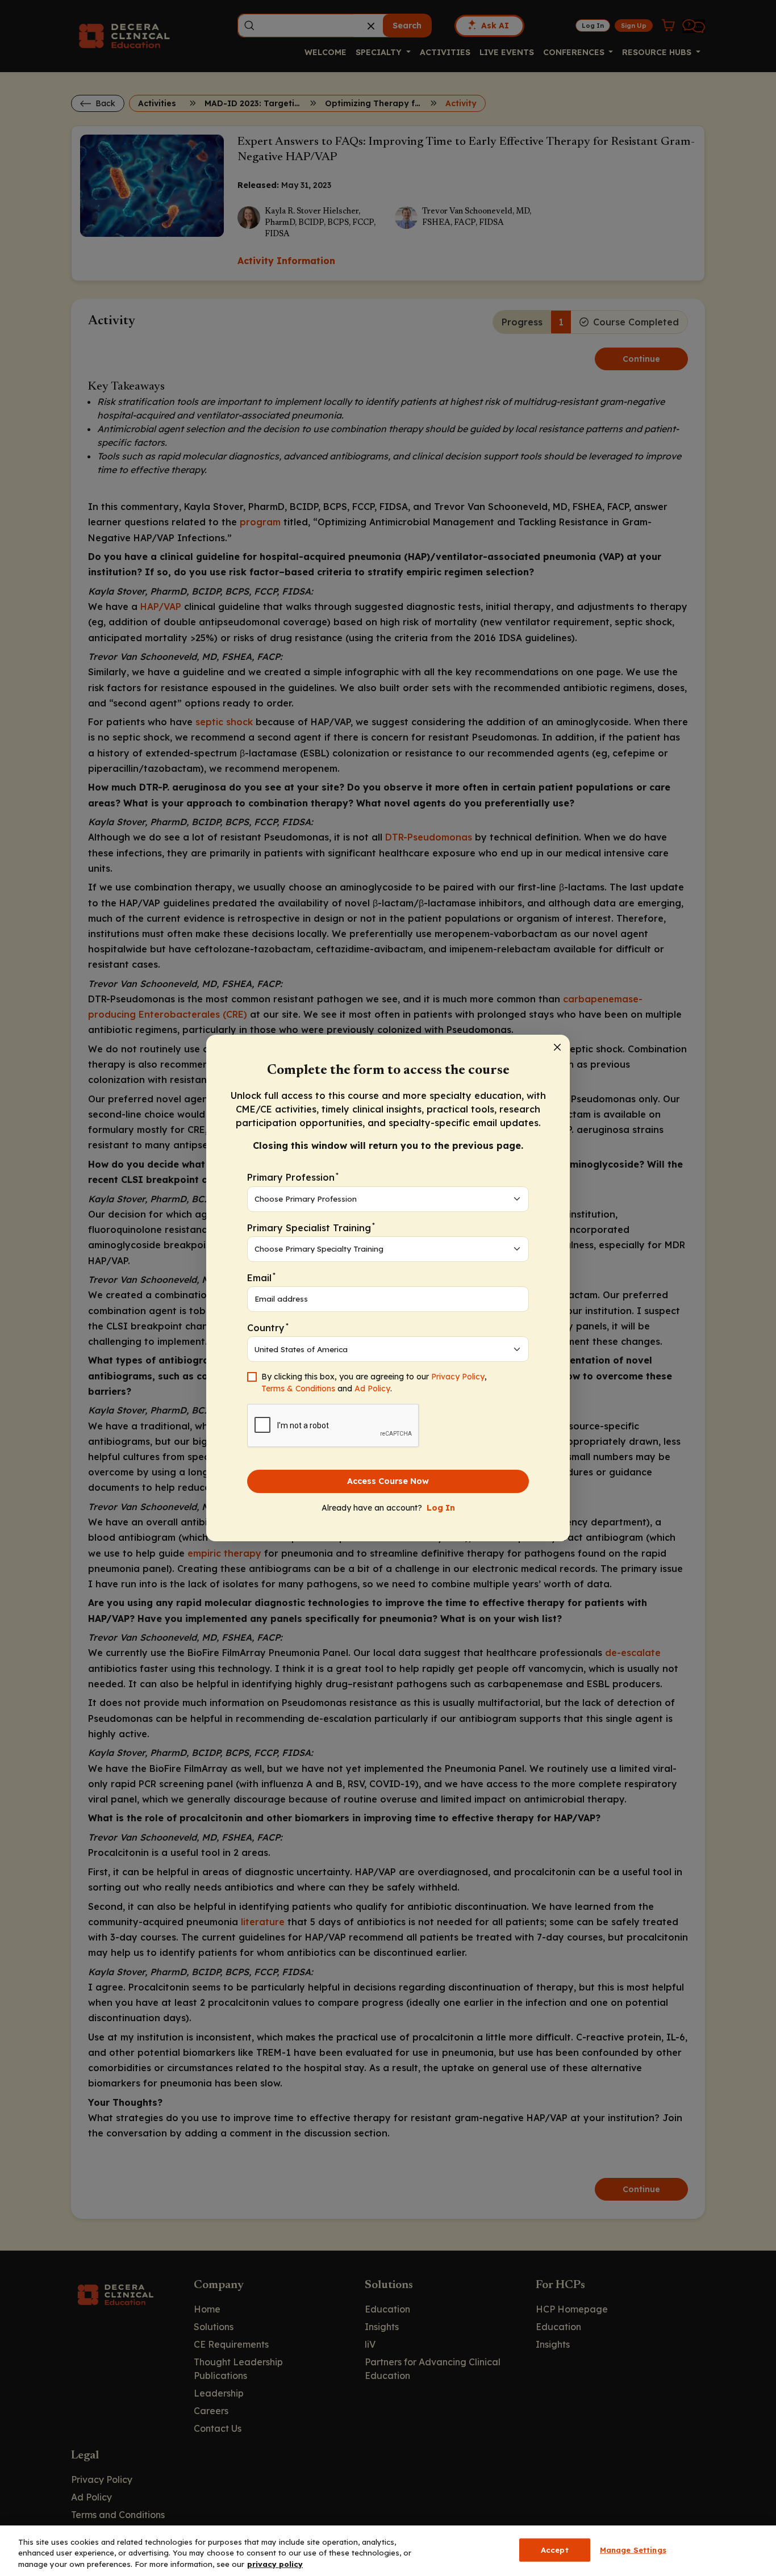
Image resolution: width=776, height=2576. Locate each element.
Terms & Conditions (298, 1389)
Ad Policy (372, 1389)
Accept (555, 2549)
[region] (388, 2551)
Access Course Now (388, 1481)
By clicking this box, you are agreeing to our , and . (374, 1383)
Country (268, 1327)
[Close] (557, 1047)
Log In (441, 1508)
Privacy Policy (458, 1377)
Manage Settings (633, 2549)
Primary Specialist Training (311, 1227)
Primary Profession (293, 1177)
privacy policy (275, 2564)
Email (261, 1277)
